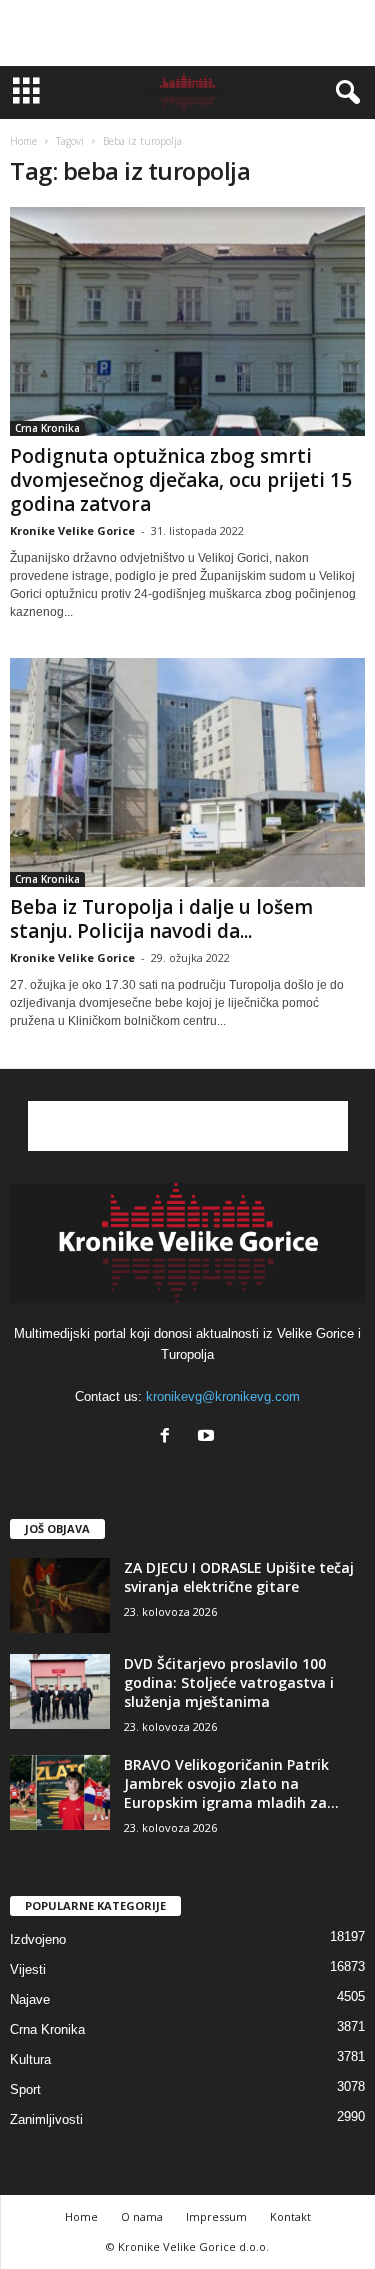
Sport (25, 2089)
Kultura (30, 2059)
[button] (344, 93)
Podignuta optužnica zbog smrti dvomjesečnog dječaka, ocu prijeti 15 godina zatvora (181, 480)
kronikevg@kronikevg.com (223, 1396)
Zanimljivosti (46, 2119)
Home (23, 141)
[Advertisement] (188, 33)
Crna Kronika (47, 428)
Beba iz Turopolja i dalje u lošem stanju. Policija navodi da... (161, 919)
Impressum (216, 2216)
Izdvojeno (38, 1939)
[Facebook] (169, 1437)
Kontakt (290, 2216)
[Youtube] (208, 1437)
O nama (142, 2216)
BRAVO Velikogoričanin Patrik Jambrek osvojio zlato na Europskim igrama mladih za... (231, 1783)
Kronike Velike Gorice (72, 530)
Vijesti (28, 1969)
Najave (30, 1999)
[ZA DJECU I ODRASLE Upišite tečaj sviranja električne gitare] (60, 1595)
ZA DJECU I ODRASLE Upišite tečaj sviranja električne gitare (239, 1577)
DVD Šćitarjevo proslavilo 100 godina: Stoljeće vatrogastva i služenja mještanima (229, 1682)
